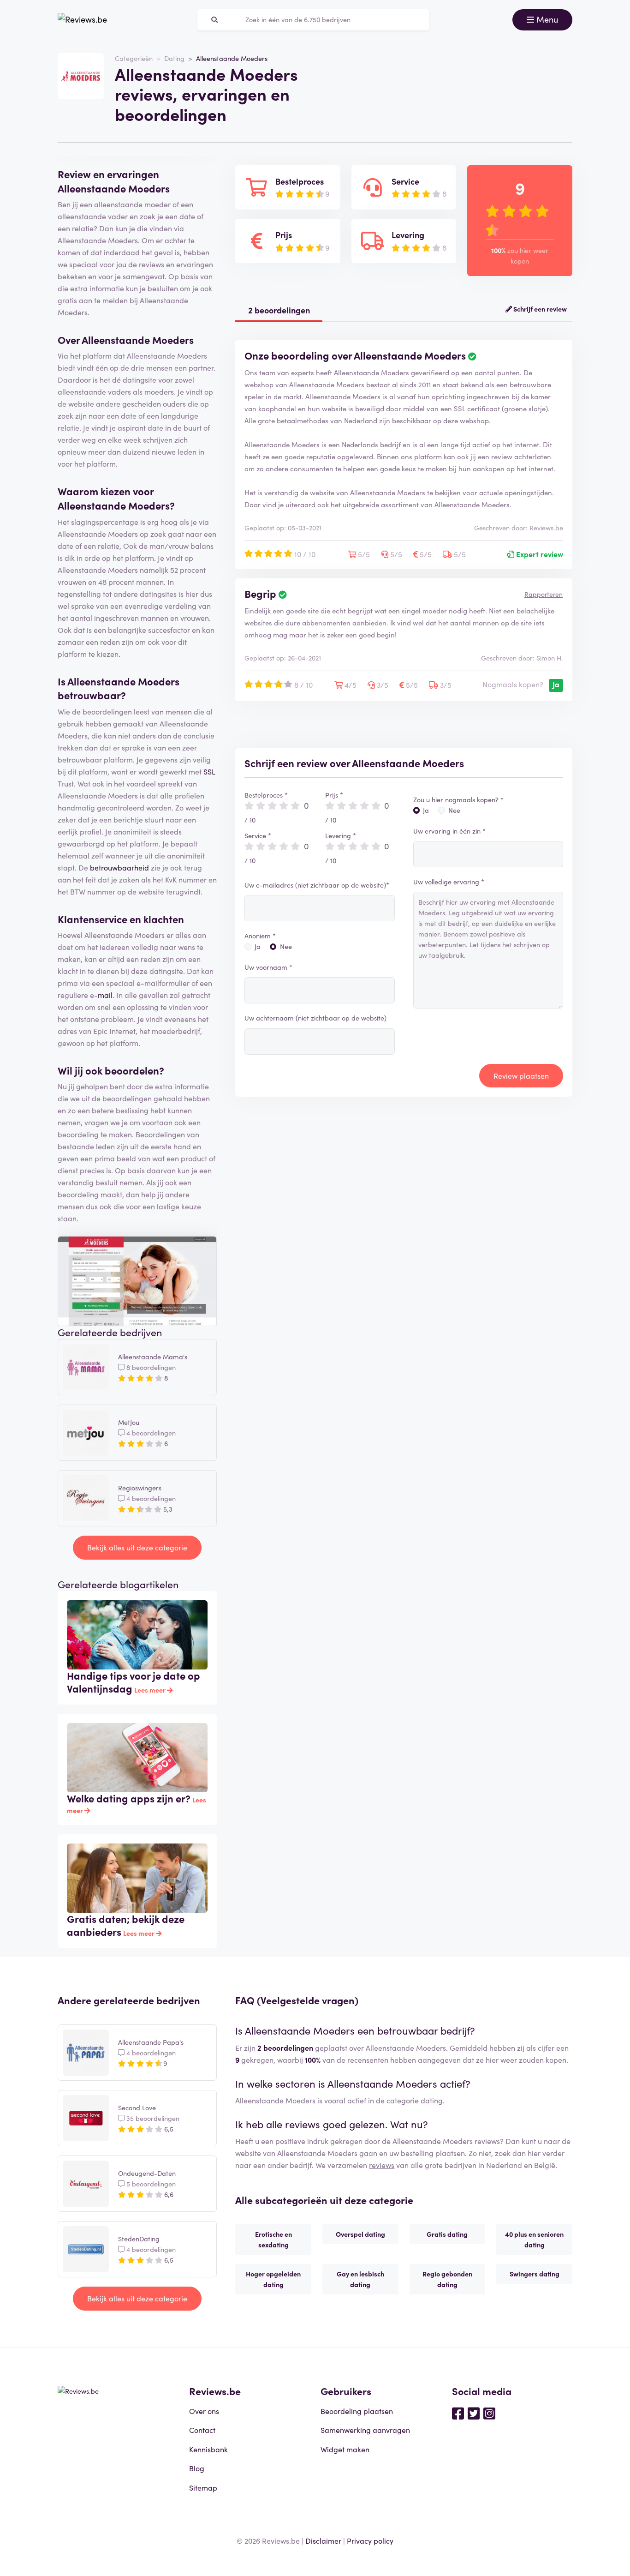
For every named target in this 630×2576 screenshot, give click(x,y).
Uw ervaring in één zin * (449, 831)
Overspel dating (360, 2234)
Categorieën (134, 58)
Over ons (204, 2411)
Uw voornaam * (268, 967)
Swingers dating (535, 2274)
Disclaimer (323, 2540)
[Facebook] (458, 2413)
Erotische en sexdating (273, 2239)
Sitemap (203, 2487)
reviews (382, 2165)
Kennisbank (208, 2449)
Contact (202, 2430)
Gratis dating (447, 2234)
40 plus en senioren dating (534, 2239)
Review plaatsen (521, 1075)
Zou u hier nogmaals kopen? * (458, 799)
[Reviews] (82, 20)
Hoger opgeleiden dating (273, 2279)
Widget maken (345, 2449)
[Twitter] (474, 2413)
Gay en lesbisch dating (360, 2279)
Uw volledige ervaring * (449, 882)
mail (105, 995)
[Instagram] (489, 2413)
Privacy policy (370, 2540)
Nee (286, 946)
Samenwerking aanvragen (365, 2430)
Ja (258, 946)
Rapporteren (544, 594)
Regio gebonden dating (447, 2279)
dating (432, 2100)
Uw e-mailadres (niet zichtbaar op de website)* (317, 885)
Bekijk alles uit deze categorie (137, 1547)
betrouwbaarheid (119, 867)
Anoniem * (260, 936)
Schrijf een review (539, 309)
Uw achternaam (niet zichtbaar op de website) (315, 1018)
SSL (209, 771)
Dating (174, 58)
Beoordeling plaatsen (357, 2411)
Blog (197, 2468)
